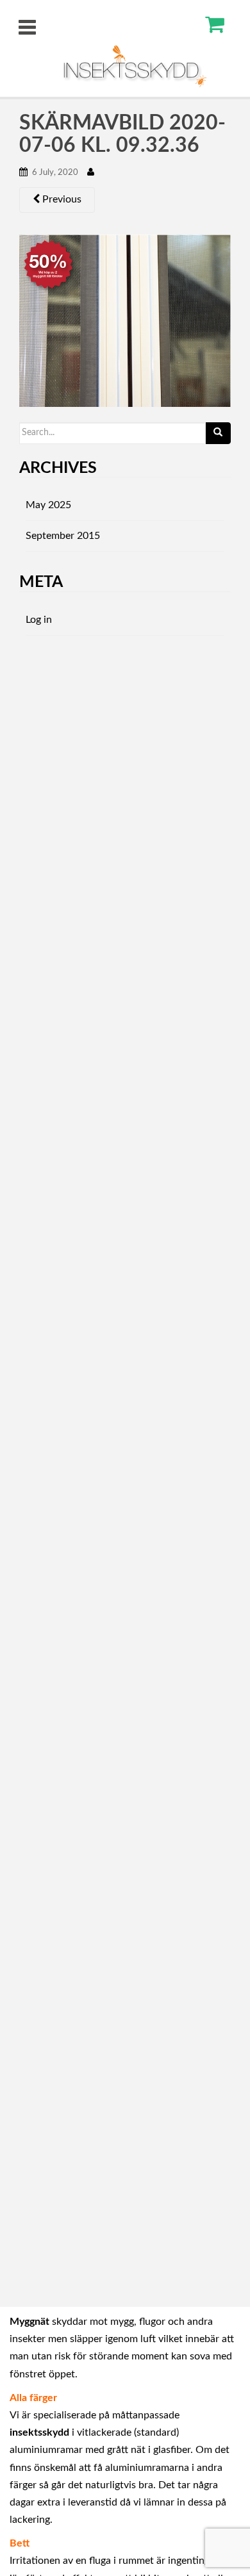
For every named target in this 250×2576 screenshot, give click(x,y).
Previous (61, 199)
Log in (39, 620)
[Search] (218, 433)
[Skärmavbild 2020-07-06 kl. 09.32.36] (125, 320)
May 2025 (48, 505)
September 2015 (63, 536)
